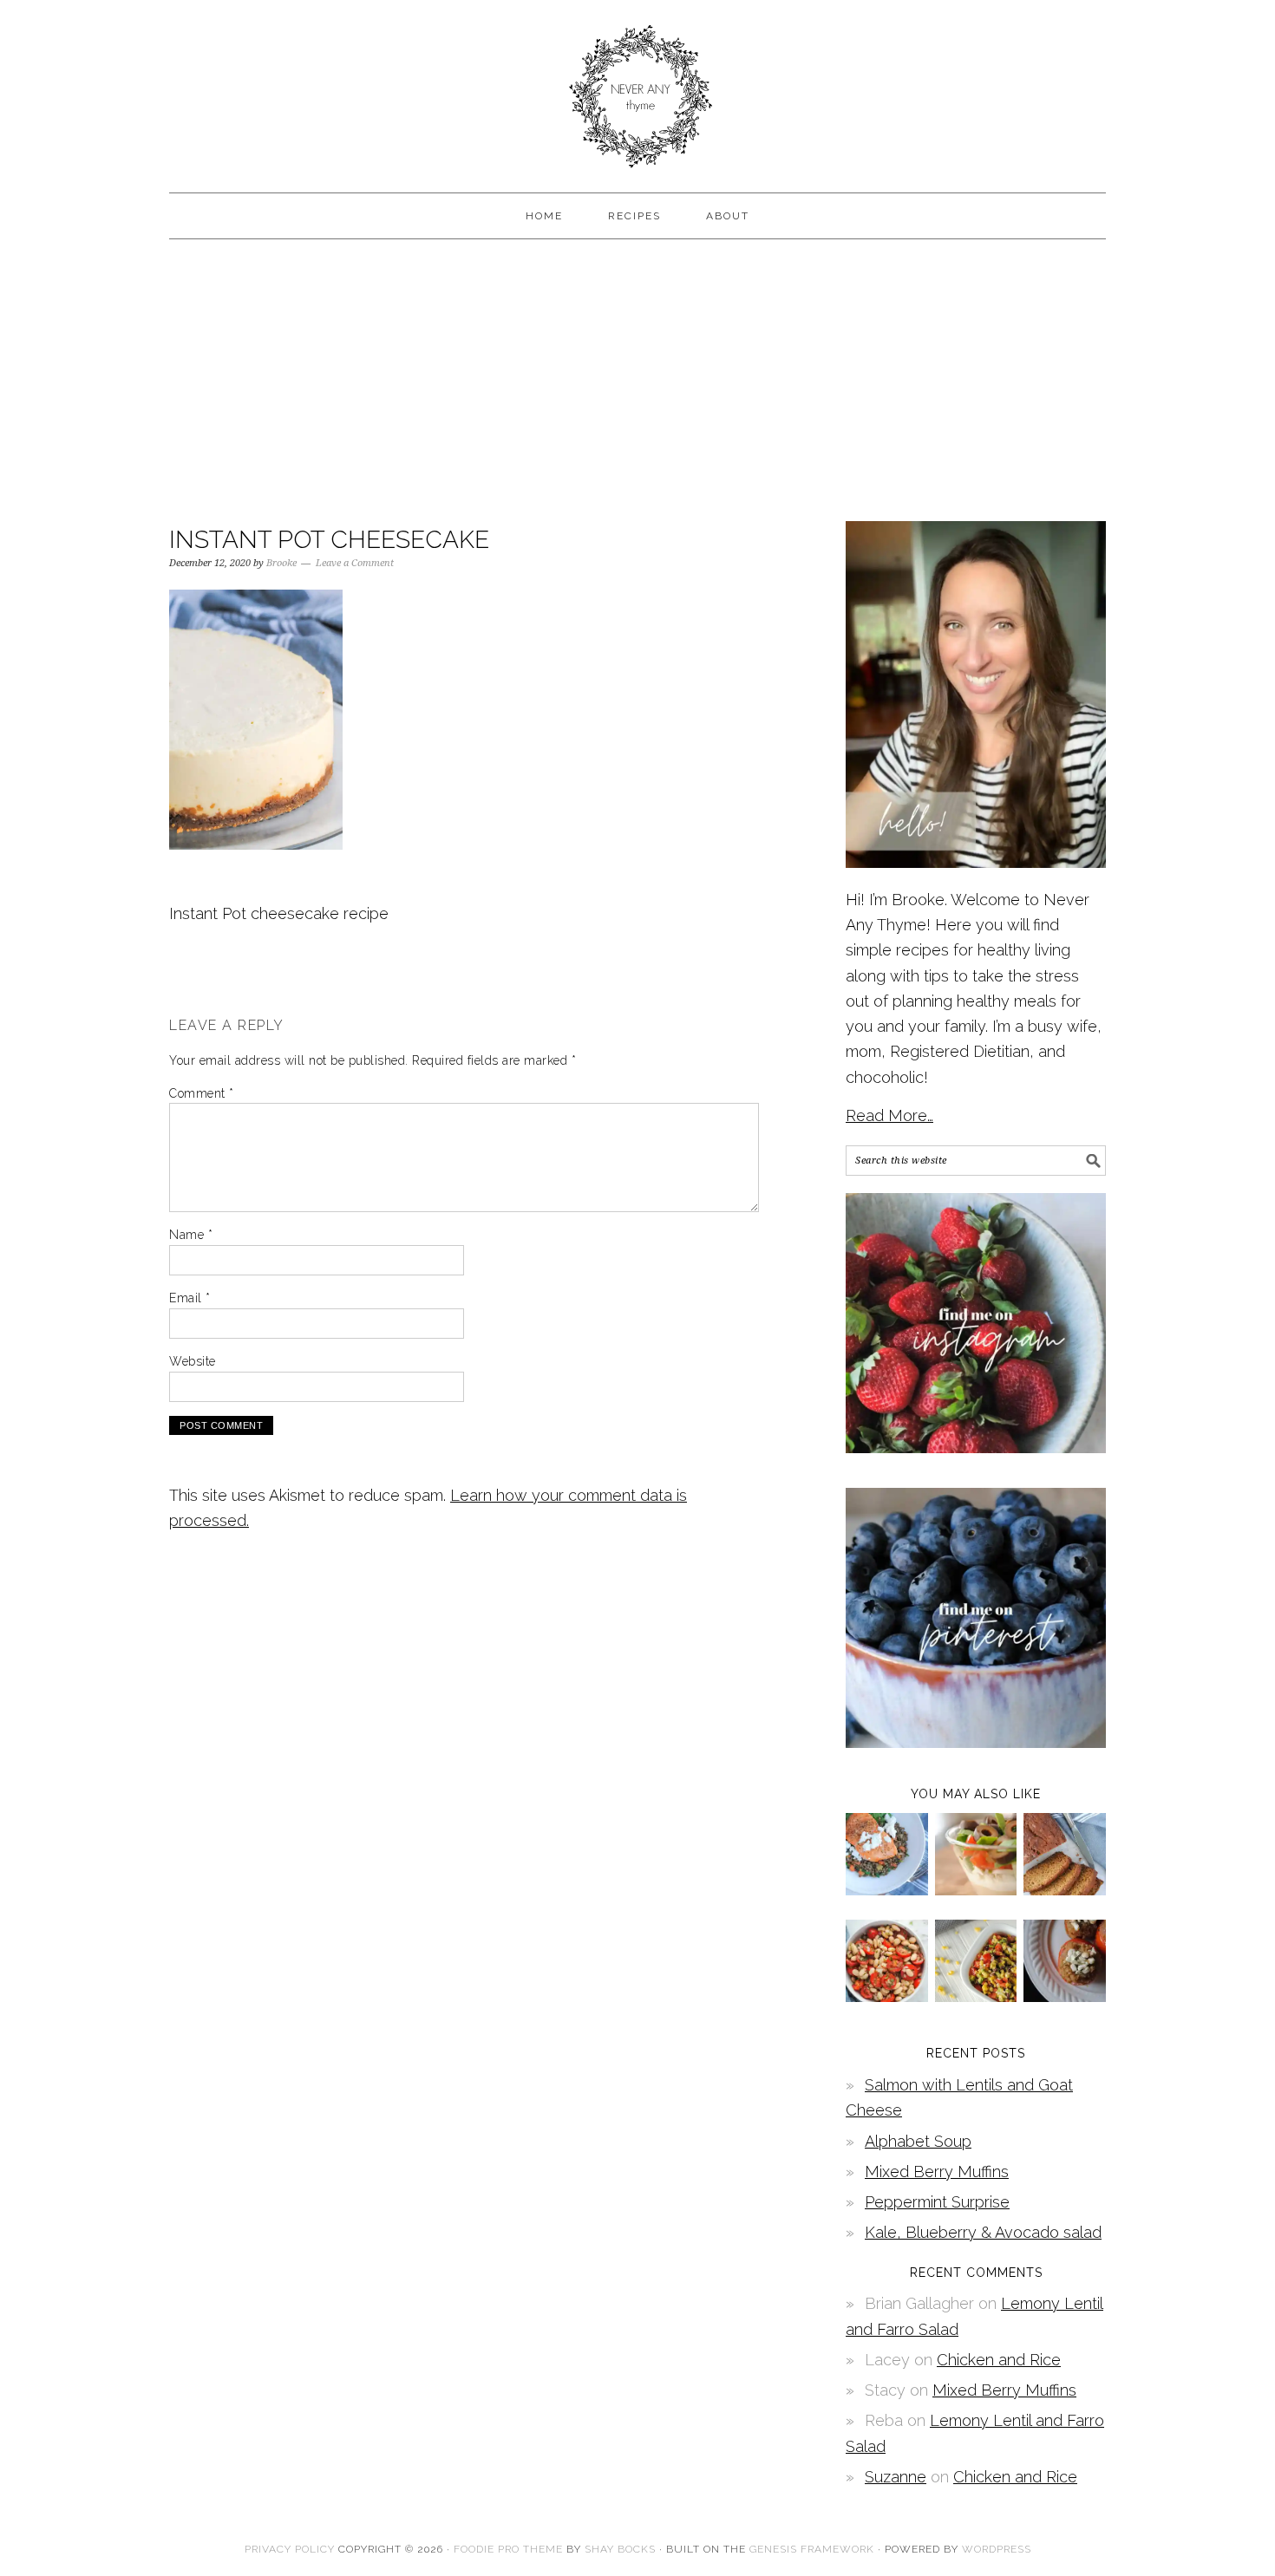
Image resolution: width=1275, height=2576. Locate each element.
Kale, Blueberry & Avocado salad (983, 2232)
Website (193, 1361)
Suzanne (896, 2477)
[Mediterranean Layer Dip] (976, 1890)
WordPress (997, 2549)
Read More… (889, 1115)
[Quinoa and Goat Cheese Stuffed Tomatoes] (1065, 1996)
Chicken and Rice (999, 2360)
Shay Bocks (620, 2549)
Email (190, 1298)
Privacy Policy (290, 2549)
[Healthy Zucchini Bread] (1065, 1890)
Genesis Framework (812, 2549)
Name (191, 1235)
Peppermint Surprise (937, 2202)
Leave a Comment (355, 563)
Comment (202, 1093)
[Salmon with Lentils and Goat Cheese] (887, 1890)
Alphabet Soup (918, 2141)
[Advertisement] (637, 378)
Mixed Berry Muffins (937, 2172)
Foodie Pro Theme (508, 2549)
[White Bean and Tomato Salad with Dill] (887, 1996)
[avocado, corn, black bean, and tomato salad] (976, 1996)
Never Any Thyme (637, 88)
